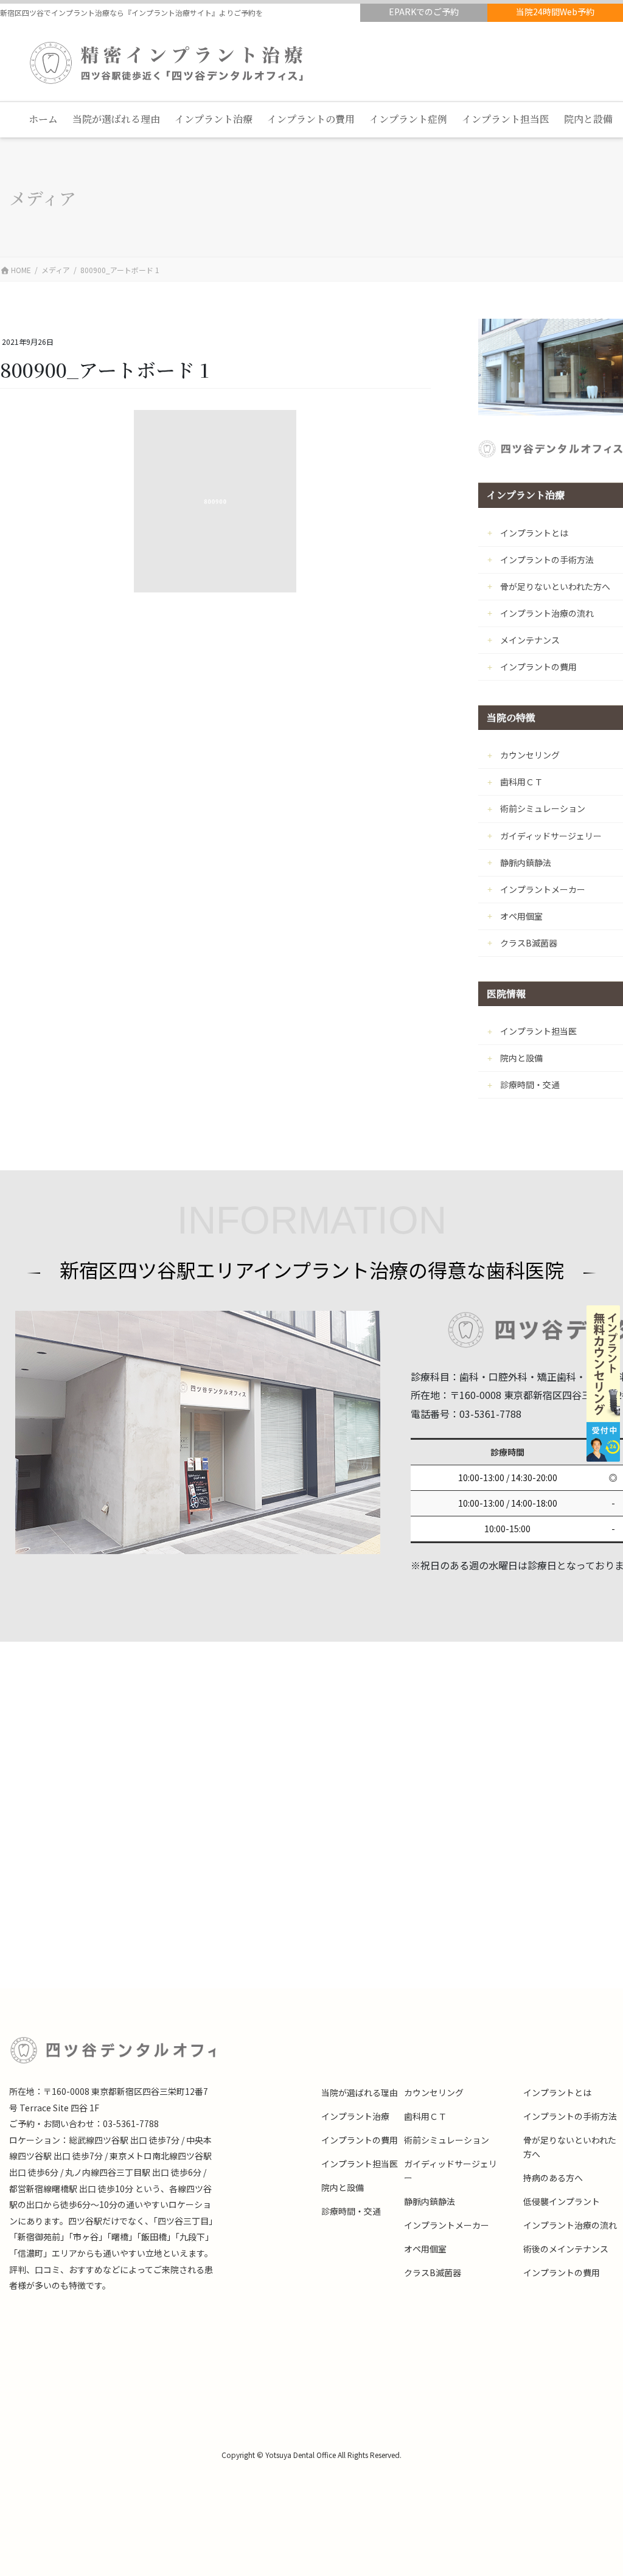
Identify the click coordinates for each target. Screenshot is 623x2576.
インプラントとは (534, 533)
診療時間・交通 (530, 1085)
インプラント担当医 (538, 1031)
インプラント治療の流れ (547, 613)
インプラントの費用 (538, 667)
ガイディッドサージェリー (551, 836)
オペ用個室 (521, 916)
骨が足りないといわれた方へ (555, 586)
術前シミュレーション (543, 808)
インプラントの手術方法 (547, 560)
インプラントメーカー (543, 889)
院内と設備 (521, 1058)
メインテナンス (530, 640)
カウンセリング (530, 755)
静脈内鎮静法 (526, 863)
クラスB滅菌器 (529, 943)
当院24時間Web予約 (555, 12)
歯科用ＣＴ (521, 782)
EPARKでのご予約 (424, 12)
